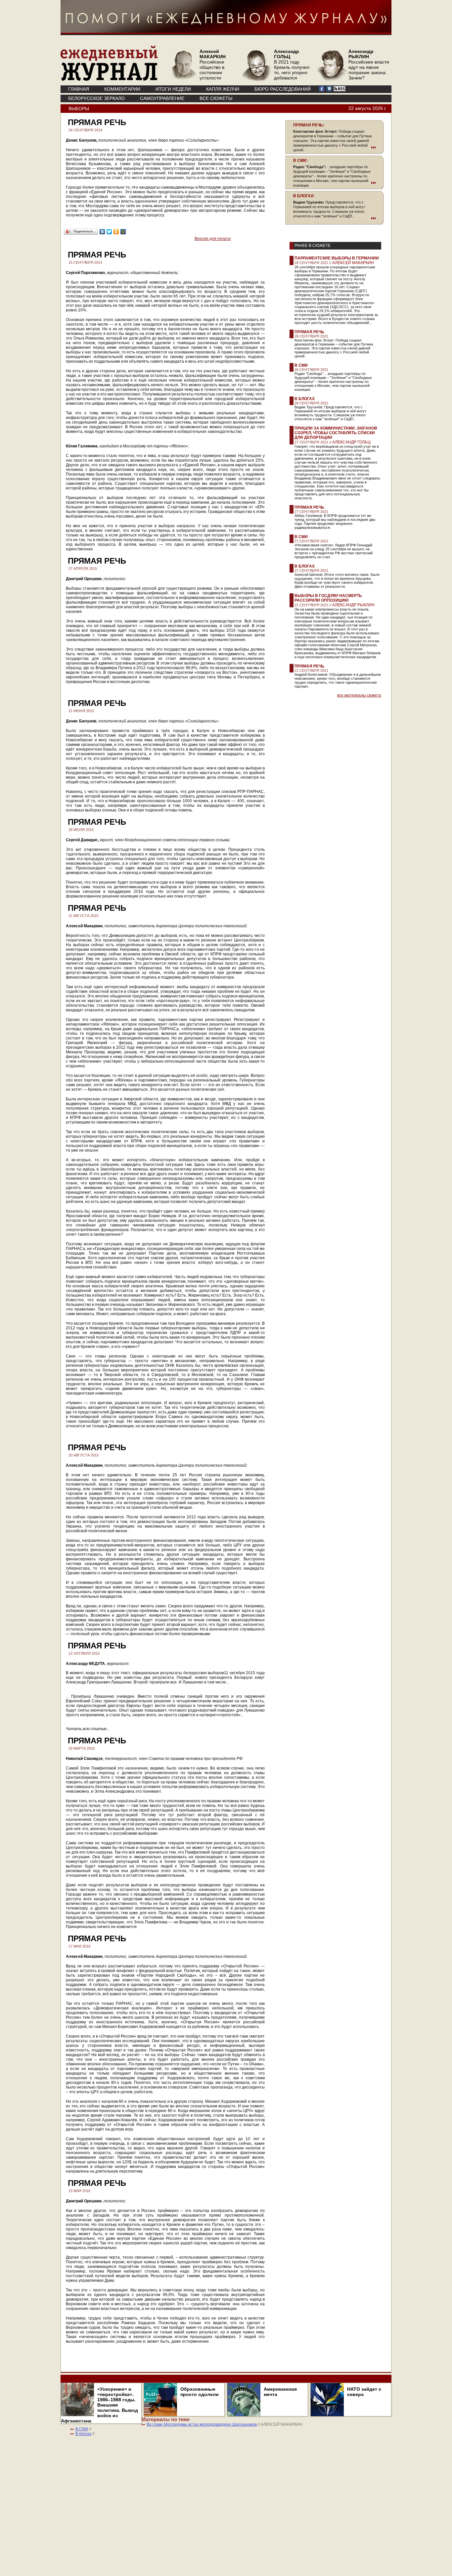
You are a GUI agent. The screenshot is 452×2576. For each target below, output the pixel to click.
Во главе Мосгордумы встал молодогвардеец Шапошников (202, 2424)
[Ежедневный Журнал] (109, 79)
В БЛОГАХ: (304, 196)
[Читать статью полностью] (335, 147)
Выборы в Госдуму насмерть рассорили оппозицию (328, 598)
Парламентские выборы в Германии (337, 258)
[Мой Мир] (123, 232)
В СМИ (301, 365)
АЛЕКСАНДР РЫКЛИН (353, 605)
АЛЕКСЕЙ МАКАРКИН (353, 263)
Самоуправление (162, 98)
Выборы (79, 109)
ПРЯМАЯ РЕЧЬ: (309, 125)
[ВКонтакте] (102, 232)
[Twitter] (109, 232)
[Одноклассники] (116, 232)
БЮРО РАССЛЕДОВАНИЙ (283, 89)
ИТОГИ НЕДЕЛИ (173, 89)
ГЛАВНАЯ (79, 89)
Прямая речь (309, 332)
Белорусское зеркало (96, 98)
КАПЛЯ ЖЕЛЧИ (223, 89)
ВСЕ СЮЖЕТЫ (216, 98)
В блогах (305, 399)
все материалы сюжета (359, 695)
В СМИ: (300, 161)
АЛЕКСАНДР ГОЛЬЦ (351, 442)
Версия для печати (213, 239)
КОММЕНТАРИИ (122, 89)
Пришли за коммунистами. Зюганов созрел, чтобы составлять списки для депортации (336, 433)
